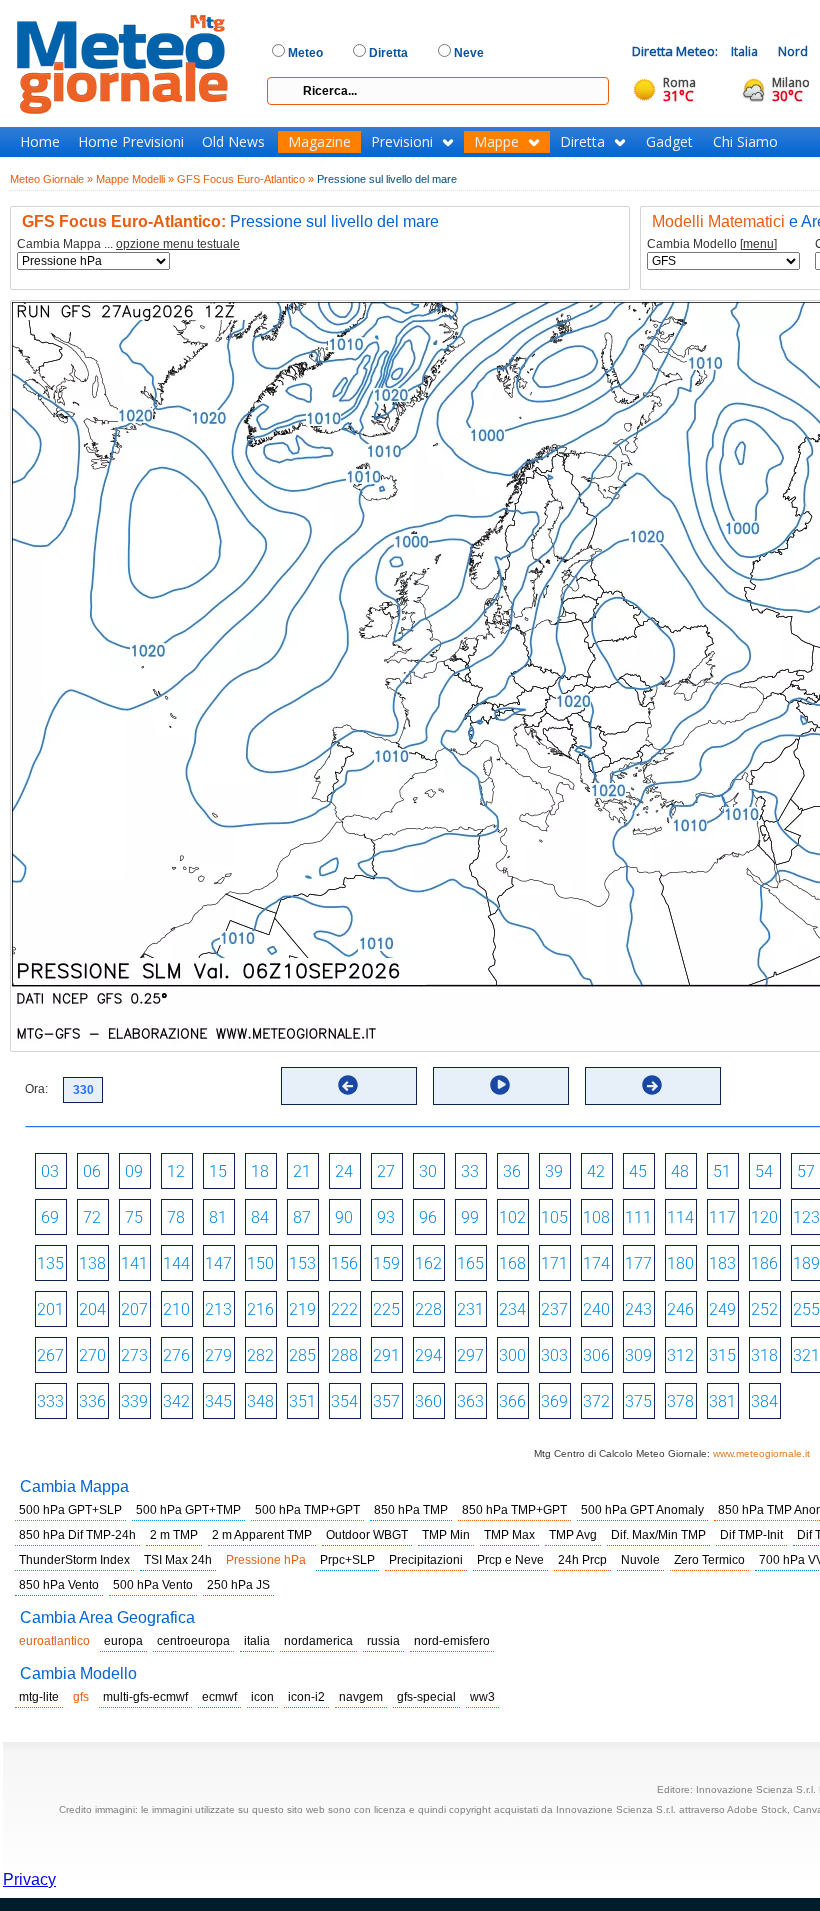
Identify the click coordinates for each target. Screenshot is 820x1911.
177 (638, 1263)
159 (386, 1263)
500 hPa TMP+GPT (307, 1510)
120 (764, 1217)
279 (218, 1355)
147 (218, 1263)
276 (176, 1355)
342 (176, 1401)
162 (428, 1263)
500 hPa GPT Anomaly (642, 1510)
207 (134, 1309)
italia (257, 1641)
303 (554, 1355)
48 (680, 1171)
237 (554, 1309)
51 (722, 1171)
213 (218, 1309)
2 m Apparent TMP (262, 1535)
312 (680, 1355)
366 (512, 1401)
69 (50, 1217)
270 (92, 1355)
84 (260, 1217)
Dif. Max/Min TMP (658, 1535)
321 (806, 1355)
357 (386, 1401)
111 (638, 1217)
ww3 (482, 1697)
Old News (233, 142)
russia (383, 1641)
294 (428, 1355)
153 (302, 1263)
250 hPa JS (238, 1585)
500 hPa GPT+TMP (188, 1510)
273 (134, 1355)
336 (92, 1401)
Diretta (582, 142)
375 (638, 1401)
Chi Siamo (745, 142)
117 (722, 1217)
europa (123, 1641)
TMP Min (446, 1535)
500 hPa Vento (153, 1585)
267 (50, 1355)
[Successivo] (652, 1085)
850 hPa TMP (411, 1510)
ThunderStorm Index (74, 1560)
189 (806, 1263)
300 (512, 1355)
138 (92, 1263)
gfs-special (426, 1697)
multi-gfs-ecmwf (145, 1697)
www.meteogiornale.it (761, 1453)
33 (470, 1171)
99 (470, 1217)
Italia (744, 51)
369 (554, 1401)
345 (218, 1401)
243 (638, 1309)
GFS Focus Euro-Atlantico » (245, 179)
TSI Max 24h (178, 1560)
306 (596, 1355)
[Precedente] (348, 1085)
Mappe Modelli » (135, 179)
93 (386, 1217)
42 (596, 1171)
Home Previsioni (131, 142)
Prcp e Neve (510, 1560)
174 (596, 1263)
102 (512, 1217)
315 (722, 1355)
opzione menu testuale (178, 244)
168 (512, 1263)
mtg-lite (39, 1697)
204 (92, 1309)
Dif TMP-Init (751, 1535)
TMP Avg (573, 1535)
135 (50, 1263)
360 (428, 1401)
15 (218, 1171)
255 (806, 1309)
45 (638, 1171)
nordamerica (318, 1641)
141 (134, 1263)
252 (764, 1309)
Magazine (319, 142)
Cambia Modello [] (712, 244)
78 (176, 1217)
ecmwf (219, 1697)
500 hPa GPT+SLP (70, 1510)
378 (680, 1401)
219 (302, 1309)
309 (638, 1355)
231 (470, 1309)
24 (344, 1171)
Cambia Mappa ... (128, 244)
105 (554, 1217)
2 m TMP (174, 1535)
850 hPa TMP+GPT (514, 1510)
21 (302, 1171)
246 (680, 1309)
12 (176, 1171)
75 (134, 1217)
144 (176, 1263)
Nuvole (640, 1560)
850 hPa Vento (59, 1585)
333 (50, 1401)
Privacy (29, 1879)
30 (428, 1171)
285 (302, 1355)
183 (722, 1263)
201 (50, 1309)
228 (428, 1309)
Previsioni (402, 142)
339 (134, 1401)
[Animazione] (500, 1085)
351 (302, 1401)
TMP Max (509, 1535)
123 (806, 1217)
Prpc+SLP (347, 1560)
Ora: (36, 1089)
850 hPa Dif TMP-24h (77, 1535)
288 (344, 1355)
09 (134, 1171)
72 (92, 1217)
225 (386, 1309)
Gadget (669, 142)
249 (722, 1309)
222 (344, 1309)
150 (260, 1263)
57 (806, 1171)
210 (176, 1309)
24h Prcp (582, 1560)
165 (470, 1263)
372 (596, 1401)
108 (596, 1217)
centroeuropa (193, 1641)
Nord (793, 51)
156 (344, 1263)
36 (512, 1171)
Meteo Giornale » (51, 179)
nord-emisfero (452, 1641)
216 (260, 1309)
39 (554, 1171)
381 (722, 1401)
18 (260, 1171)
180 (680, 1263)
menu (758, 244)
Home (40, 142)
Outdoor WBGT (367, 1535)
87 (302, 1217)
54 (764, 1171)
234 (512, 1309)
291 (386, 1355)
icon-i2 (306, 1697)
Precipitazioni (426, 1560)
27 (386, 1171)
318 (764, 1355)
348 (260, 1401)
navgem (361, 1697)
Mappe (496, 142)
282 (260, 1355)
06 (92, 1171)
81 (218, 1217)
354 (344, 1401)
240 (596, 1309)
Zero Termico (709, 1560)
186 (764, 1263)
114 (680, 1217)
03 (50, 1171)
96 (428, 1217)
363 (470, 1401)
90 (344, 1217)
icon (262, 1697)
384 (764, 1401)
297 (470, 1355)
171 (554, 1263)
